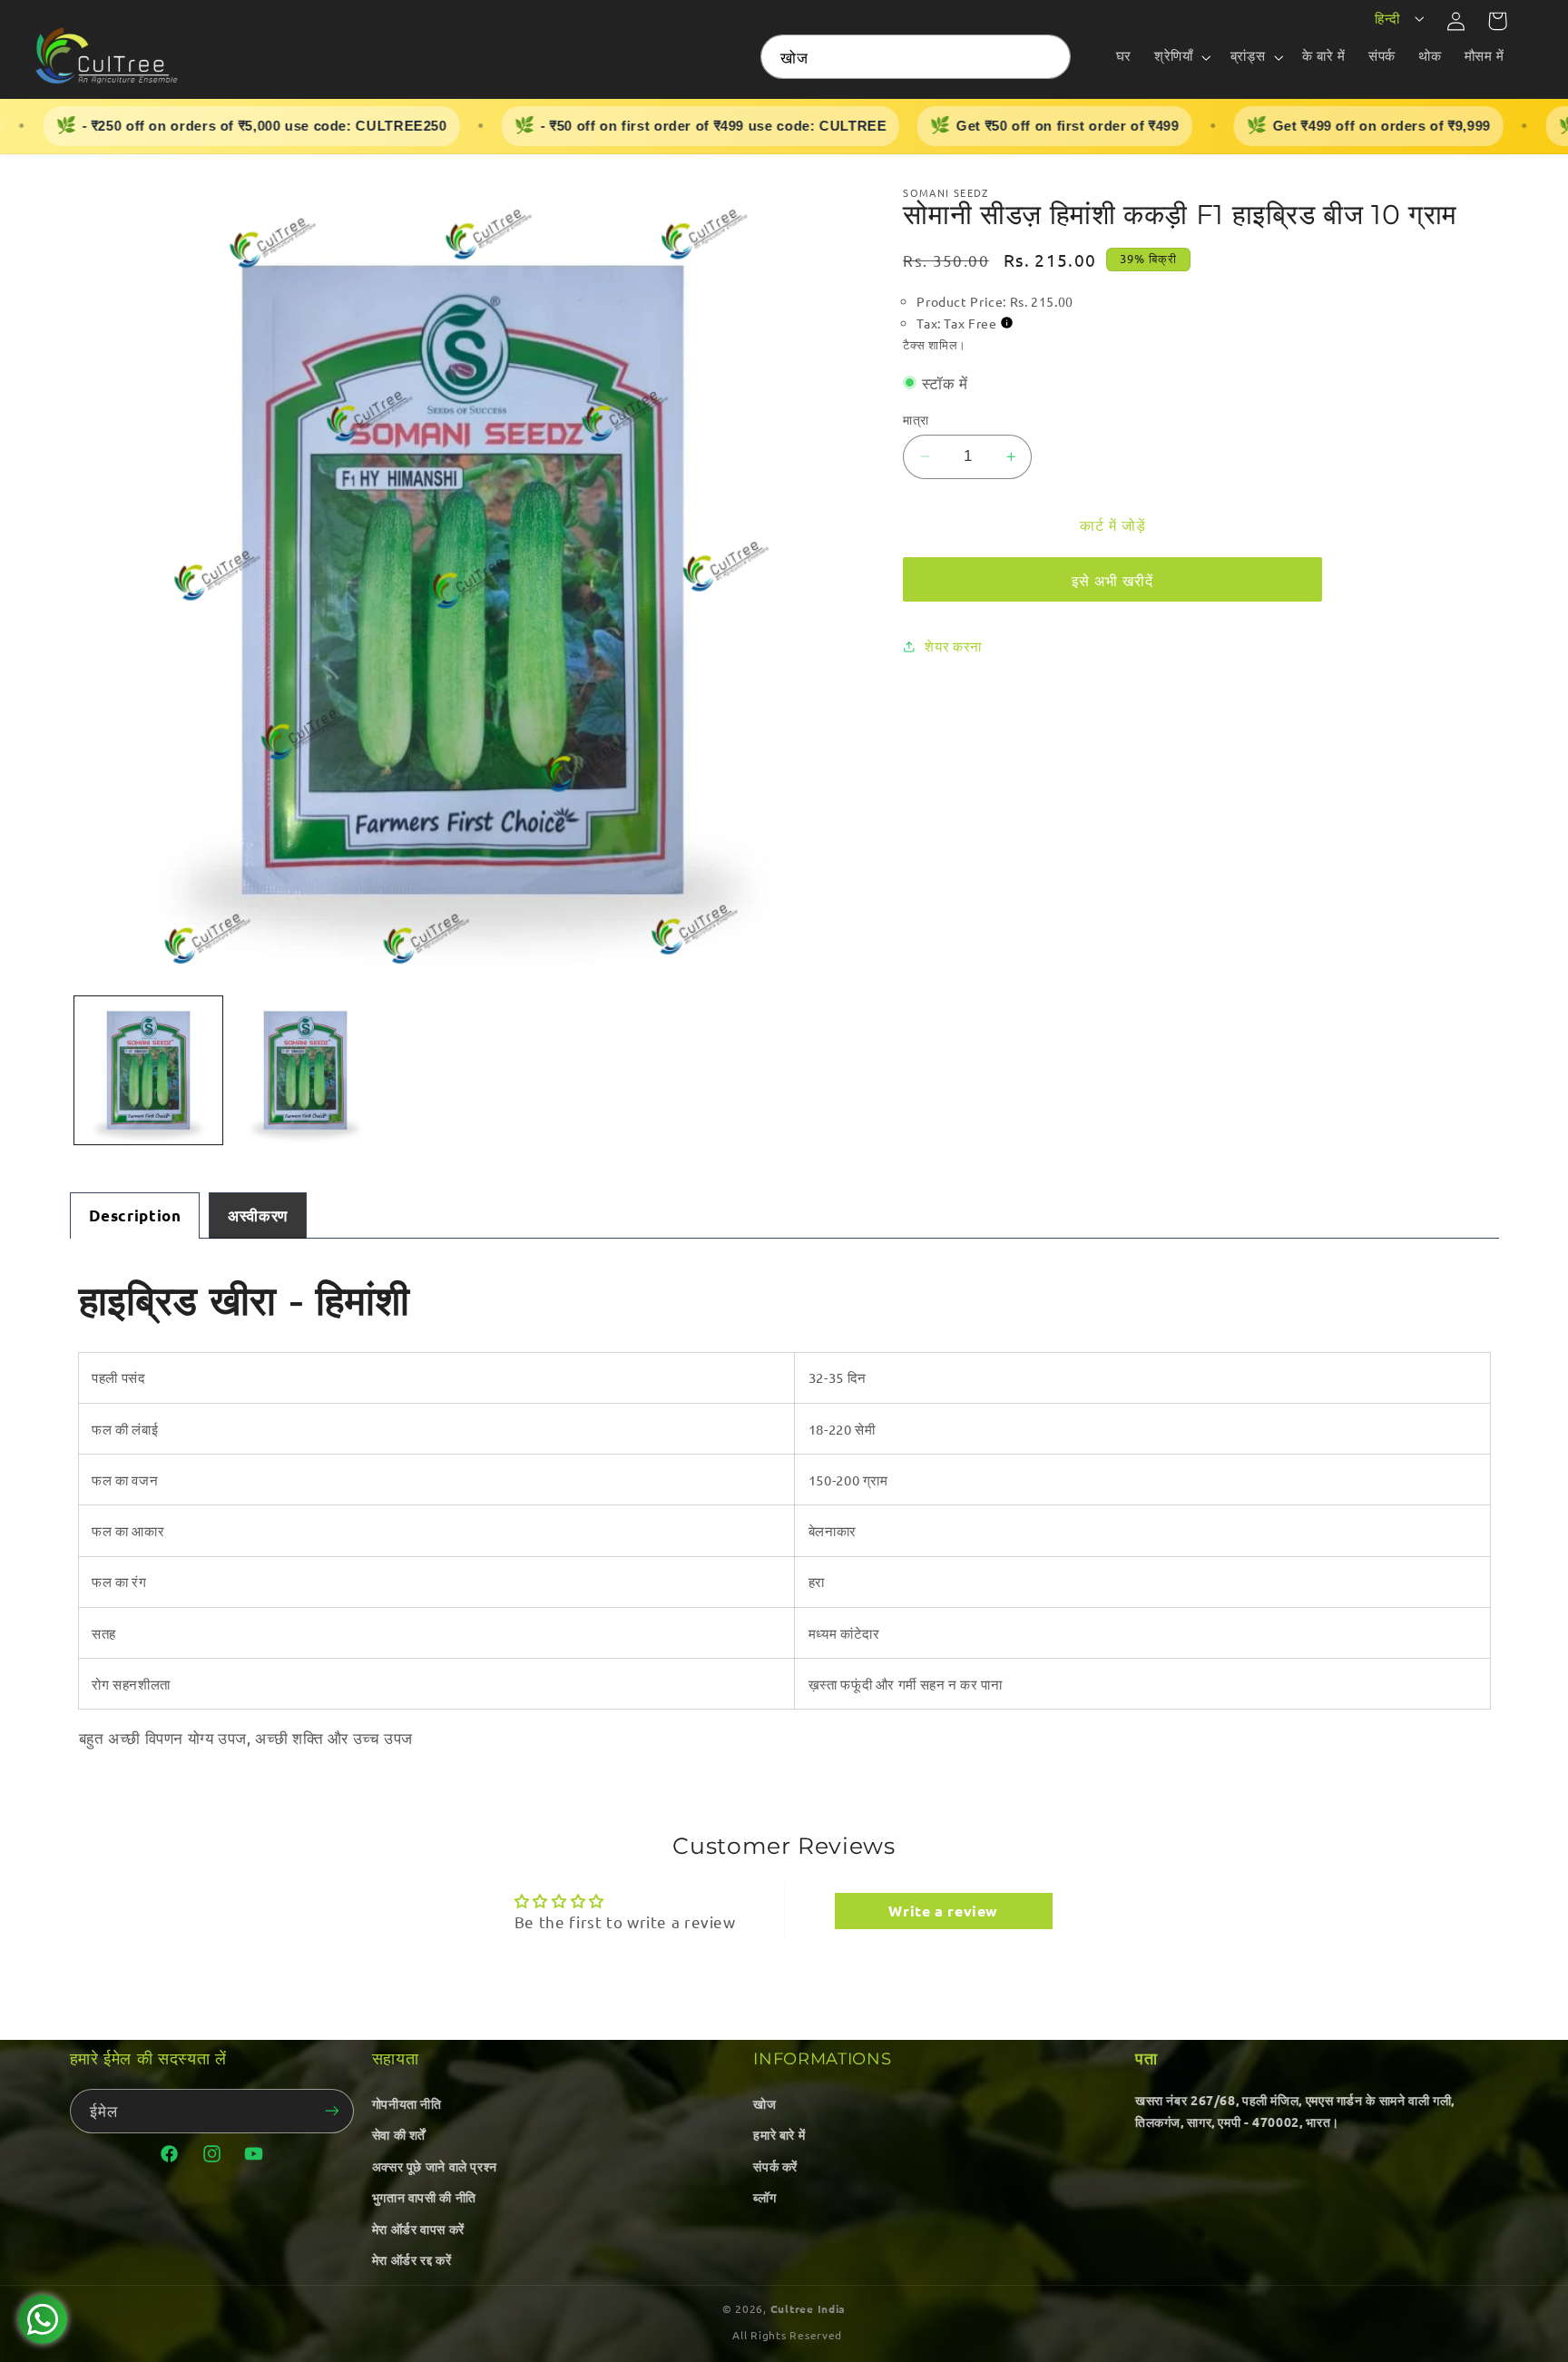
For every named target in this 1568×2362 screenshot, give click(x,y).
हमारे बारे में (779, 2134)
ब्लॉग (764, 2197)
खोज (764, 2103)
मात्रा (916, 419)
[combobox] (916, 57)
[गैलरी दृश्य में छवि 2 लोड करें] (305, 1070)
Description (135, 1215)
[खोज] (1049, 56)
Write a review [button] (943, 1911)
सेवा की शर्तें (399, 2134)
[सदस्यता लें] (331, 2111)
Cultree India (808, 2308)
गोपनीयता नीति (407, 2103)
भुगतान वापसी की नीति (424, 2197)
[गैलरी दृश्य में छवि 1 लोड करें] (148, 1070)
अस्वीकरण (258, 1215)
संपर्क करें (775, 2166)
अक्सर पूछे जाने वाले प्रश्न (435, 2166)
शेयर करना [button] (953, 647)
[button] (1181, 57)
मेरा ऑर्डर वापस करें (418, 2229)
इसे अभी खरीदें (1112, 580)
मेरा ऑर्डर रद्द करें (412, 2259)
